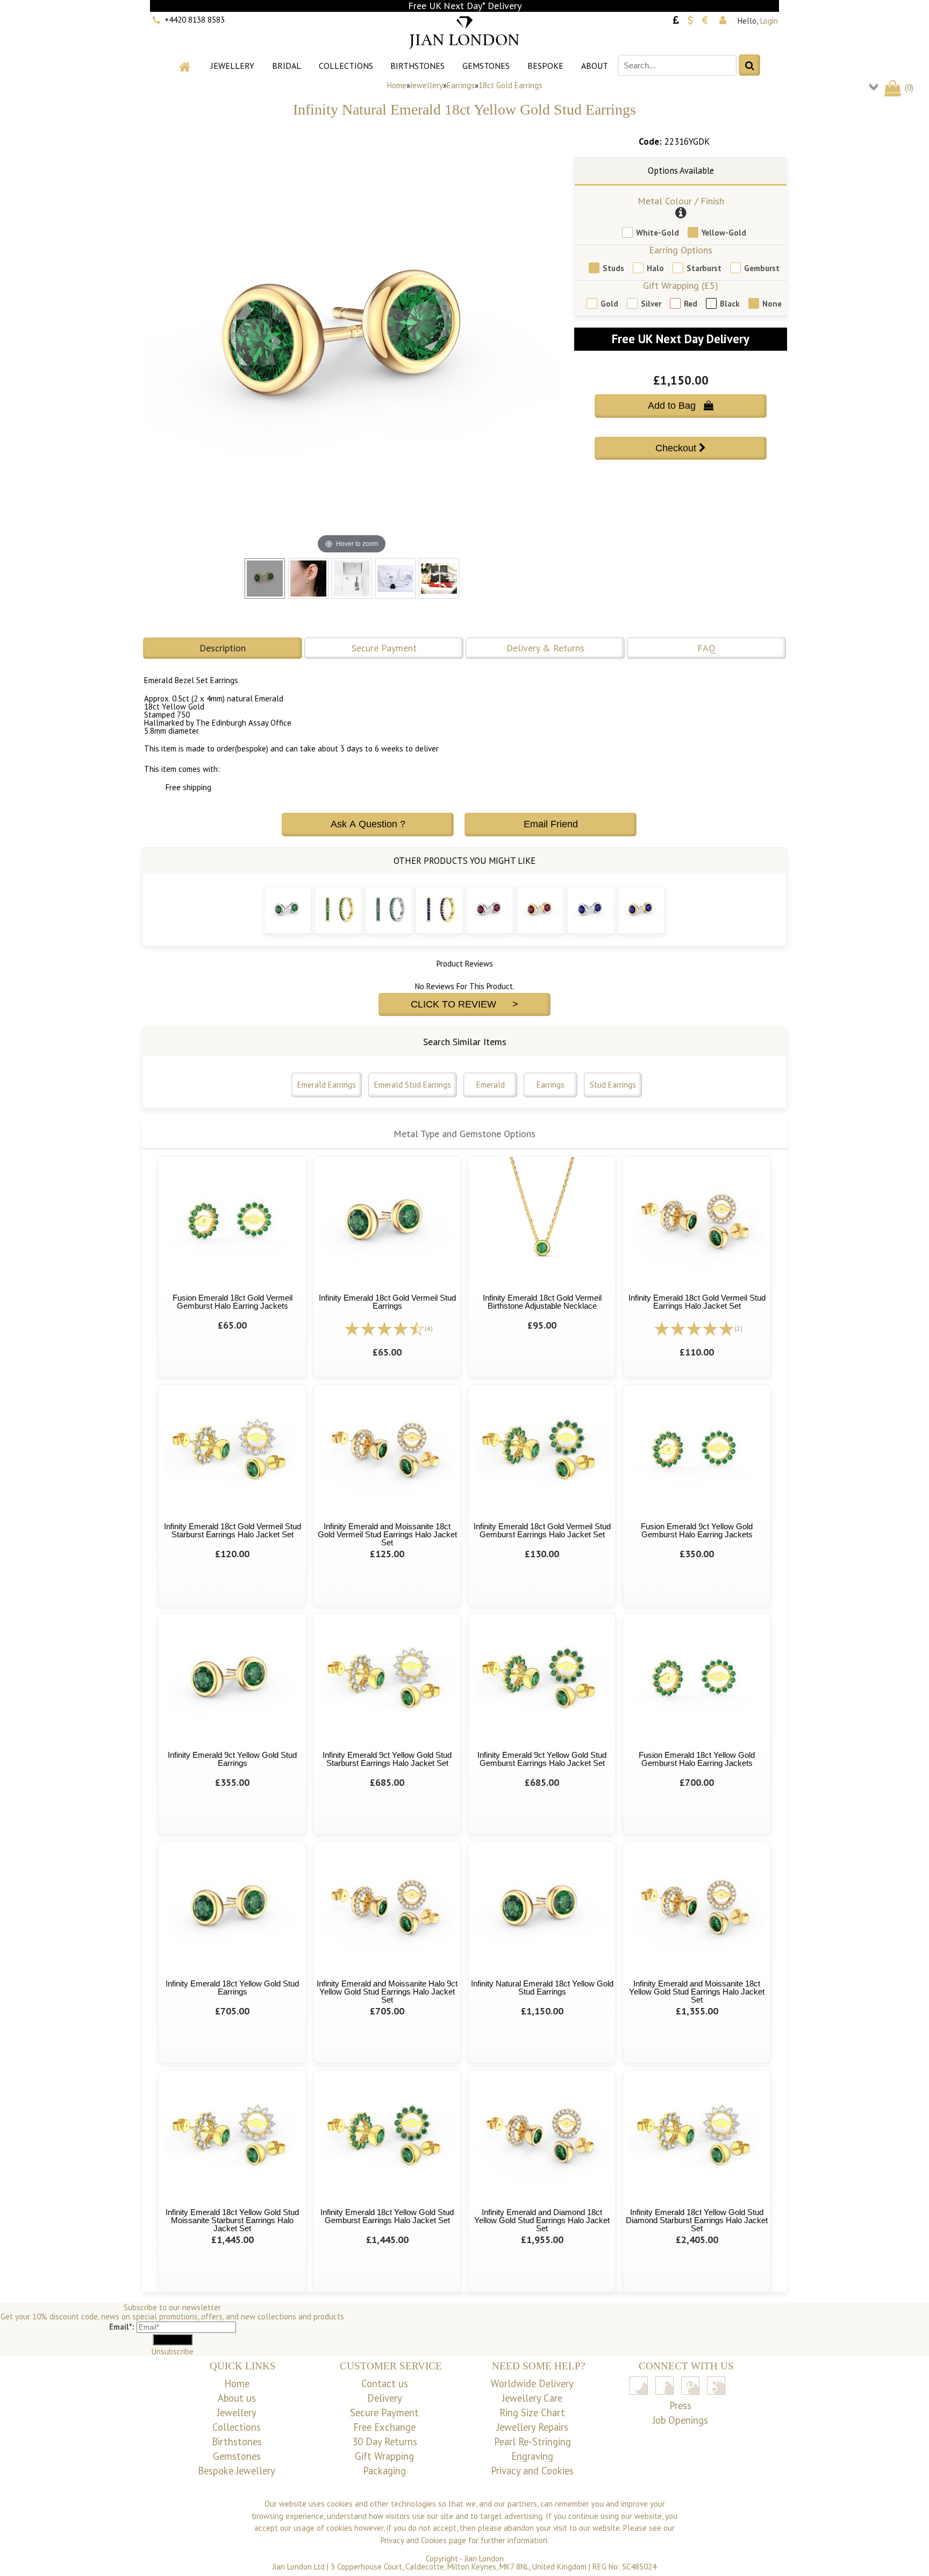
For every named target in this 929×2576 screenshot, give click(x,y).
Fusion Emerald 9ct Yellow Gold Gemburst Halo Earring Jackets (697, 1530)
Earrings (461, 85)
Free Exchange (384, 2427)
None (772, 304)
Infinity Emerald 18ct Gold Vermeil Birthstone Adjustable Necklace (542, 1302)
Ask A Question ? (368, 824)
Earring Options (681, 250)
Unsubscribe (173, 2351)
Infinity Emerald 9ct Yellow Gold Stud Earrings (232, 1759)
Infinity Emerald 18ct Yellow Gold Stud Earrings (232, 1988)
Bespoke (545, 66)
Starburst (704, 268)
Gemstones (486, 66)
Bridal (287, 66)
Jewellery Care (532, 2398)
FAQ (706, 648)
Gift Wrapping (384, 2456)
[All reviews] (384, 1328)
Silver (651, 304)
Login (769, 21)
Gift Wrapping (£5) (681, 285)
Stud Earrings (613, 1085)
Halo (655, 268)
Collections (346, 66)
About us (237, 2398)
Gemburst (762, 268)
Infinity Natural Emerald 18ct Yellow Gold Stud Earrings (542, 1988)
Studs (613, 268)
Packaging (384, 2471)
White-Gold (658, 233)
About (595, 66)
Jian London (484, 2559)
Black (730, 304)
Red (691, 304)
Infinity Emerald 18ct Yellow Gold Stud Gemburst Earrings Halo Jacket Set (387, 2216)
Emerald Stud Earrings (413, 1085)
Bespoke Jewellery (237, 2471)
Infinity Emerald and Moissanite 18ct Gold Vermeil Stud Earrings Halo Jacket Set (387, 1534)
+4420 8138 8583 (195, 20)
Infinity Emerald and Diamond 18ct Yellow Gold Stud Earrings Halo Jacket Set (542, 2220)
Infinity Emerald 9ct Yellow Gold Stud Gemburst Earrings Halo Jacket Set (542, 1759)
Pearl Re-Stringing (533, 2442)
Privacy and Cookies (532, 2471)
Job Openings (680, 2420)
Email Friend (551, 824)
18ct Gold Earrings (510, 85)
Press (680, 2405)
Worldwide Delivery (532, 2383)
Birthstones (417, 66)
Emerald (491, 1085)
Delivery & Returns (545, 648)
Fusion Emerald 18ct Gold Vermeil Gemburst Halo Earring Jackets (233, 1302)
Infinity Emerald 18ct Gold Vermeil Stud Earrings (387, 1302)
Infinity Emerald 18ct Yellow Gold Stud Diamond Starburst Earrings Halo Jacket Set (697, 2220)
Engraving (532, 2456)
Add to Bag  (681, 406)
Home (397, 85)
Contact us (385, 2383)
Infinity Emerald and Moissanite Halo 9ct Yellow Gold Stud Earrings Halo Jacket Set (387, 1992)
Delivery (385, 2398)
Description (223, 648)
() (908, 87)
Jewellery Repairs (533, 2427)
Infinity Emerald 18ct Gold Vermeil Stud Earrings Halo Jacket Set (697, 1302)
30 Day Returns (385, 2442)
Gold (609, 304)
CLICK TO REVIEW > (464, 1004)
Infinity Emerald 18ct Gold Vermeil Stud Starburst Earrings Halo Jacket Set (233, 1530)
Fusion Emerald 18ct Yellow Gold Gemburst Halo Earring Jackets (697, 1759)
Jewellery (233, 66)
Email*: (122, 2327)
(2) (738, 1328)
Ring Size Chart (532, 2412)
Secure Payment (384, 648)
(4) (429, 1328)
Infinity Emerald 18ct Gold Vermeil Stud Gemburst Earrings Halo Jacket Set (542, 1530)
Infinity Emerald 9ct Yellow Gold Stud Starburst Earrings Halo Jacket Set (387, 1759)
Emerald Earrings (327, 1085)
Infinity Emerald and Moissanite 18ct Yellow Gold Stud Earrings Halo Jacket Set (697, 1992)
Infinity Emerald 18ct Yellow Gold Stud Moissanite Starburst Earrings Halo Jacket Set (232, 2220)
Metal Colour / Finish (681, 201)
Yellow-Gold (724, 233)
